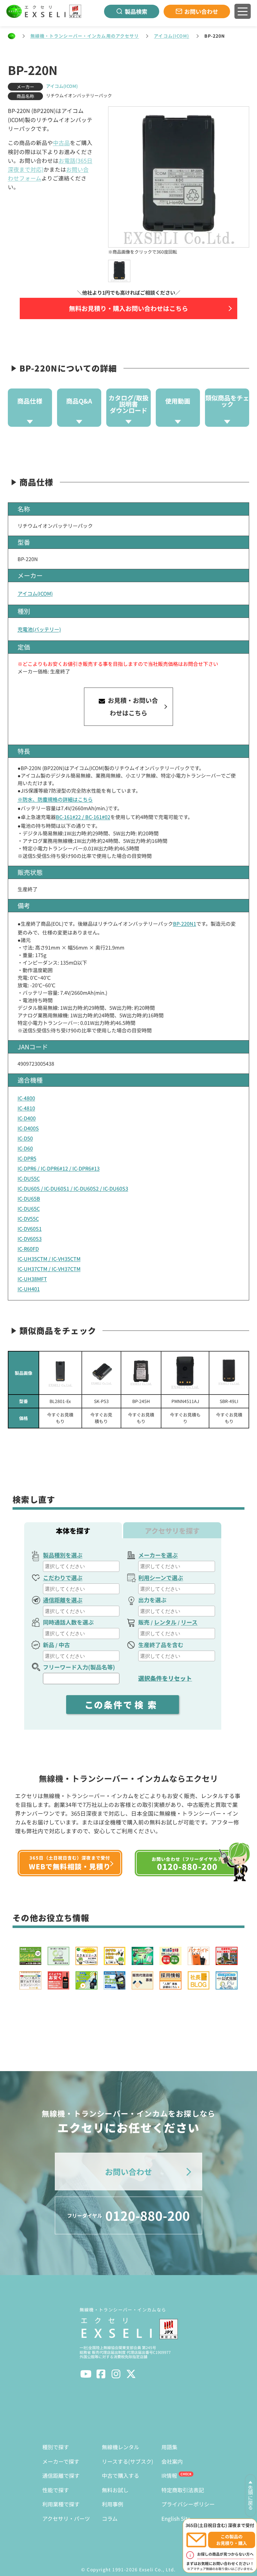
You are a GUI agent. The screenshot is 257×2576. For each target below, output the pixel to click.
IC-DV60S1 (30, 1229)
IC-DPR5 (27, 1158)
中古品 (61, 143)
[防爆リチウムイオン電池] (60, 1373)
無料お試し (115, 2490)
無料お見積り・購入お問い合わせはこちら (128, 308)
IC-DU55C (29, 1178)
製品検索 (136, 11)
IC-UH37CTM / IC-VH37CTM (49, 1269)
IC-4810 (26, 1108)
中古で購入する (121, 2475)
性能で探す (56, 2490)
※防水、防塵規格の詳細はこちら (55, 799)
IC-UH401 (29, 1289)
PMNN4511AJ (185, 1401)
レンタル (165, 1622)
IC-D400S (28, 1128)
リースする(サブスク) (128, 2461)
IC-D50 (25, 1138)
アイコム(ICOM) (171, 36)
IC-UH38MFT (32, 1279)
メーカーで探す (61, 2461)
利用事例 (113, 2504)
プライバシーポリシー (188, 2504)
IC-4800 (26, 1098)
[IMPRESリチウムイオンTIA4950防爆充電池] (185, 1373)
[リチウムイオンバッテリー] (229, 1373)
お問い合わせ (201, 11)
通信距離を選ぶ (63, 1600)
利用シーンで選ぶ (161, 1577)
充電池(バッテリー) (39, 629)
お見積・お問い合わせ (132, 707)
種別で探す (56, 2447)
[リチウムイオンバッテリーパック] (141, 1373)
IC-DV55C (28, 1218)
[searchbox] (82, 1566)
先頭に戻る (250, 2498)
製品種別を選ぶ (63, 1555)
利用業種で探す (61, 2504)
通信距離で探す (61, 2475)
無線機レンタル (121, 2447)
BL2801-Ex (60, 1401)
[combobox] (81, 1566)
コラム (110, 2518)
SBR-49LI (229, 1401)
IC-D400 (27, 1118)
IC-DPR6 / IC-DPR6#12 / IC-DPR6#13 (59, 1168)
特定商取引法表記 (183, 2490)
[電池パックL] (101, 1373)
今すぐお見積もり (60, 1418)
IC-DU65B (29, 1198)
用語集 (169, 2447)
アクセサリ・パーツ (66, 2518)
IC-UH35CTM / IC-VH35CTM (49, 1259)
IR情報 (169, 2475)
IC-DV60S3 (30, 1239)
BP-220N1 (185, 924)
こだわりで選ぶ (63, 1577)
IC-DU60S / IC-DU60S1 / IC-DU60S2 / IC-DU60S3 (73, 1188)
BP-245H (141, 1401)
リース (189, 1622)
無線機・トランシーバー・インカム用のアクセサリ (85, 36)
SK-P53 (101, 1401)
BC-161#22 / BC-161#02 (83, 817)
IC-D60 (25, 1148)
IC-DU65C (29, 1208)
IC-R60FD (28, 1249)
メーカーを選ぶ (158, 1555)
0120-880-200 (128, 2215)
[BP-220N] (119, 271)
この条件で (123, 1705)
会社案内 (172, 2461)
